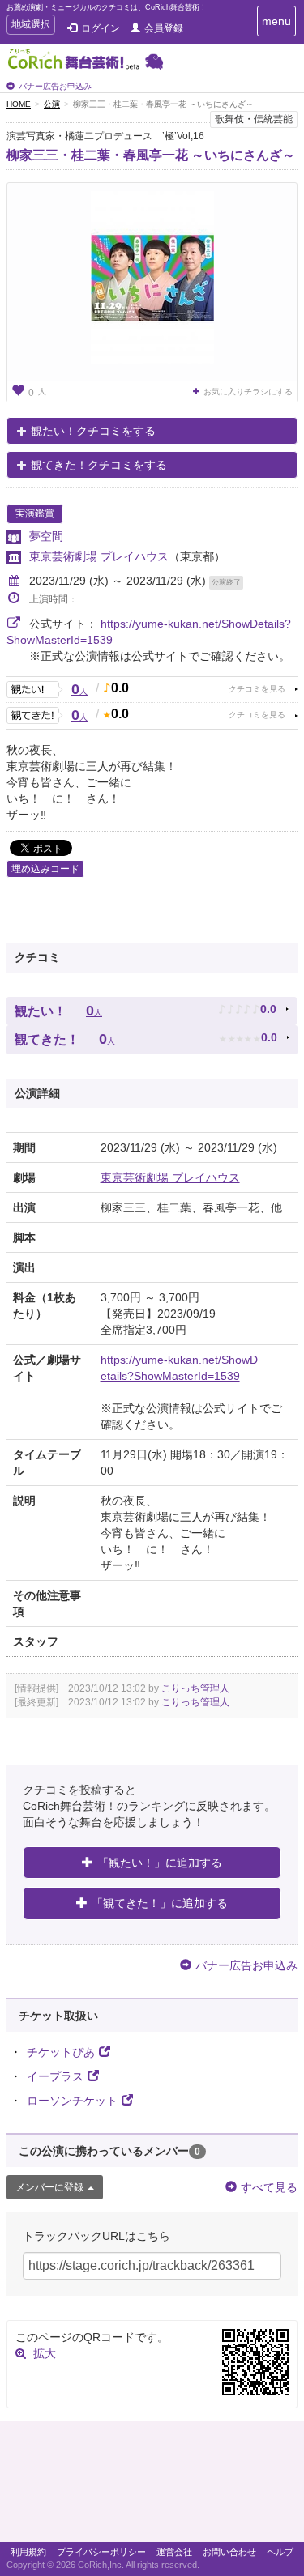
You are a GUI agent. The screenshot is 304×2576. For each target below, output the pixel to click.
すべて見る (269, 2187)
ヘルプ (280, 2552)
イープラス (55, 2076)
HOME (19, 104)
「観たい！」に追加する (160, 1863)
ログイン (101, 28)
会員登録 (164, 28)
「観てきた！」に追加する (160, 1903)
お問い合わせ (229, 2552)
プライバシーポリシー (101, 2552)
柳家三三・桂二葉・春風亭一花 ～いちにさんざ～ (151, 155)
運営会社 (174, 2552)
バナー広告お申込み (55, 86)
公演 (52, 104)
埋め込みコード (45, 869)
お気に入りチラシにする (248, 392)
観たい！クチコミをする (93, 431)
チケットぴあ (61, 2052)
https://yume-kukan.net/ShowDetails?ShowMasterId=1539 (179, 1368)
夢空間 (46, 536)
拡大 (45, 2353)
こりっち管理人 (195, 1688)
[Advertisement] (152, 2485)
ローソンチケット (72, 2101)
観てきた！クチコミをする (99, 465)
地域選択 (30, 26)
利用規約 (28, 2552)
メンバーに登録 (49, 2187)
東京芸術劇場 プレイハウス (99, 556)
